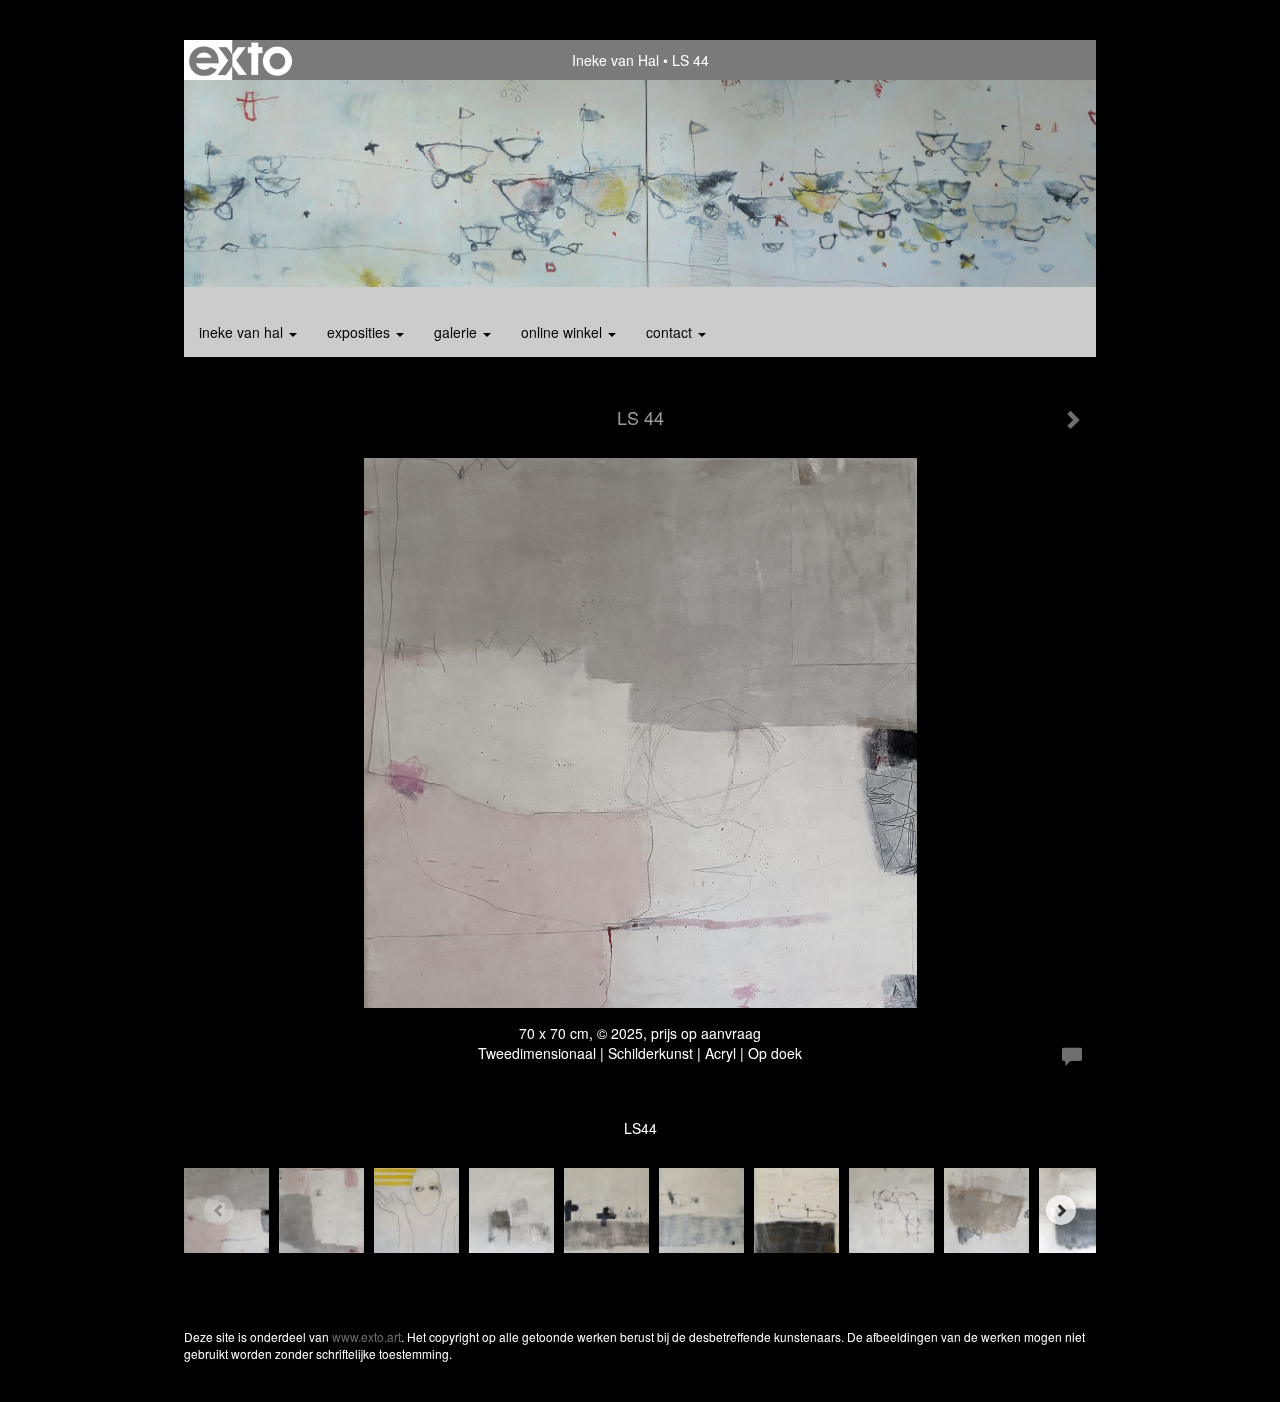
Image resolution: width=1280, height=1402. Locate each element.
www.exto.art (366, 1336)
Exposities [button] (360, 332)
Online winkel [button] (563, 332)
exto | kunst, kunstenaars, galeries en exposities (240, 60)
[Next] (1061, 1210)
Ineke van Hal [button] (243, 332)
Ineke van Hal (615, 60)
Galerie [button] (457, 332)
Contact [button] (671, 332)
